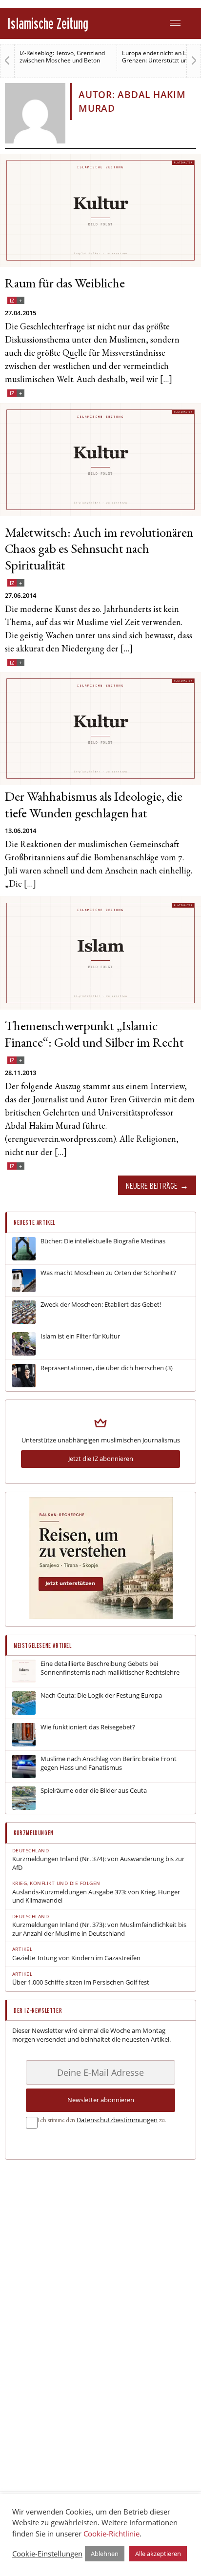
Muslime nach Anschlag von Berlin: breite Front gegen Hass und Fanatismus (109, 1763)
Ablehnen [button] (105, 2554)
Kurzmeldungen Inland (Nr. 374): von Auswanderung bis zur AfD (98, 1863)
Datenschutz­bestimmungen (117, 2120)
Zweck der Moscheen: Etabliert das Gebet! (101, 1305)
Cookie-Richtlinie (111, 2534)
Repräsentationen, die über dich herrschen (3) (107, 1368)
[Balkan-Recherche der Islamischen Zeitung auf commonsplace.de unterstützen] (101, 1617)
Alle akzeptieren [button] (158, 2554)
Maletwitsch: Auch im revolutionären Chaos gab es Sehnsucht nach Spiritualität (99, 551)
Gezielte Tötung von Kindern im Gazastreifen (76, 1958)
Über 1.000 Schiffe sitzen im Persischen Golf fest (81, 1982)
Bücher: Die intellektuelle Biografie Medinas (103, 1241)
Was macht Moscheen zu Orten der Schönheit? (108, 1273)
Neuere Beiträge (152, 1186)
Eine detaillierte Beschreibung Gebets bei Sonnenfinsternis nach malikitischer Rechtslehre (110, 1668)
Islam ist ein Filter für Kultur (80, 1336)
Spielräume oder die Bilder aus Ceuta (94, 1791)
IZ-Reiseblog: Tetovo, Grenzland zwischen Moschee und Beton (62, 57)
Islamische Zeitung (48, 23)
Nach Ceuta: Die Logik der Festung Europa (101, 1695)
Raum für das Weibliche (65, 285)
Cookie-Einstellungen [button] (47, 2554)
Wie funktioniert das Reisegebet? (88, 1727)
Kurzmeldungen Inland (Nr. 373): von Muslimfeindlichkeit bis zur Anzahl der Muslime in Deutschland (99, 1929)
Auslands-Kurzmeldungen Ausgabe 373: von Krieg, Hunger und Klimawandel (96, 1897)
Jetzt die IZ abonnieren (101, 1459)
